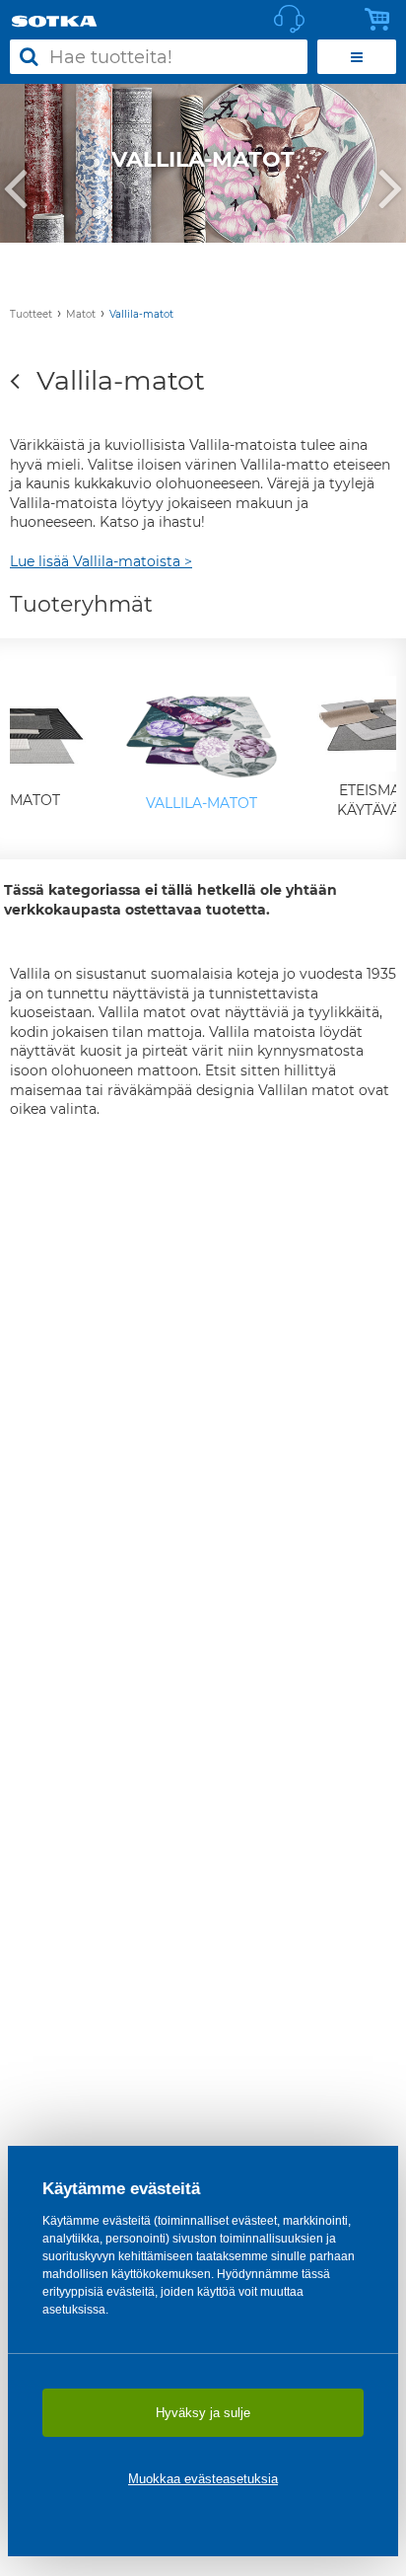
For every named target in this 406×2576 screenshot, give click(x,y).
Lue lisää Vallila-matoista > (101, 561)
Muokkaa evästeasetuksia (203, 2479)
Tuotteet (31, 314)
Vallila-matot (141, 314)
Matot (81, 314)
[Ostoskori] (382, 20)
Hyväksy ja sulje (203, 2413)
